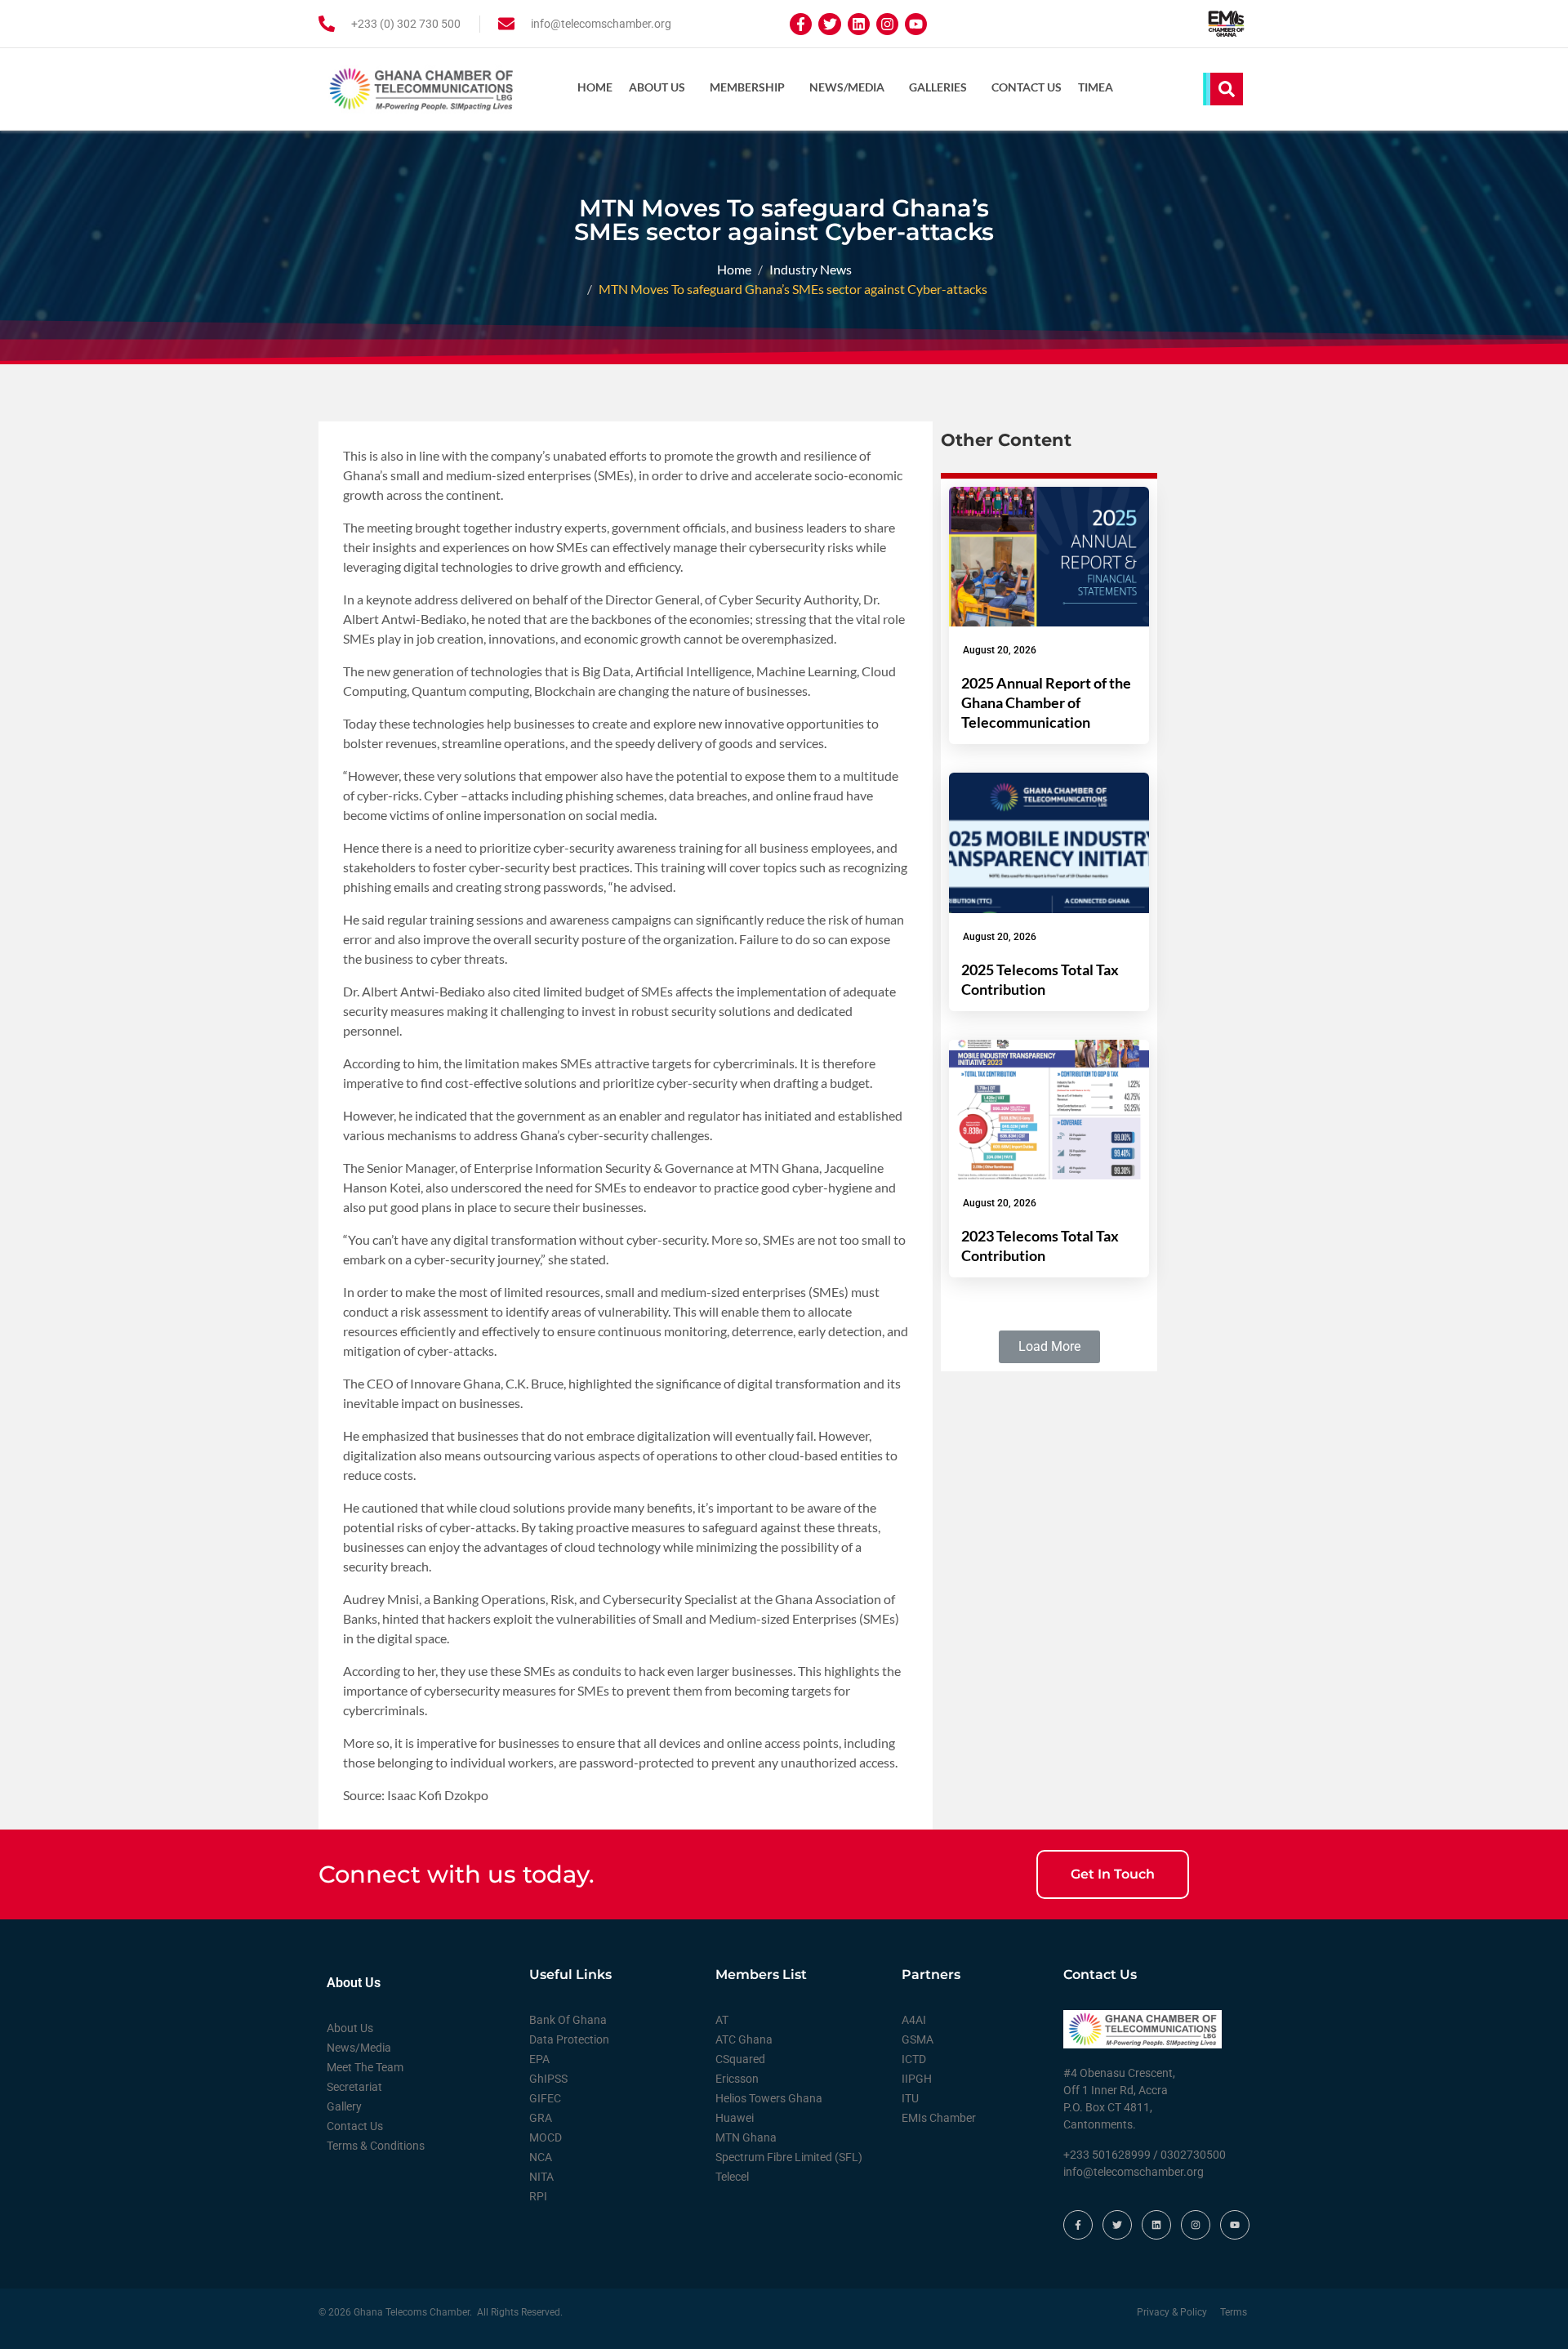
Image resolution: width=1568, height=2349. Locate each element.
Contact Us (1027, 87)
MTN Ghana (746, 2137)
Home (595, 87)
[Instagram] (887, 24)
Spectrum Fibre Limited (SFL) (789, 2157)
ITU (910, 2098)
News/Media (847, 87)
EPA (539, 2059)
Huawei (735, 2118)
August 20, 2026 (1000, 650)
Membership (747, 87)
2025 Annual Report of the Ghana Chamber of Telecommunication (1046, 702)
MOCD (546, 2137)
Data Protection (569, 2039)
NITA (541, 2177)
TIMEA (1096, 87)
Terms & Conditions (376, 2146)
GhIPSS (548, 2079)
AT (722, 2020)
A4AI (914, 2020)
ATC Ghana (744, 2039)
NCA (541, 2157)
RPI (538, 2196)
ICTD (914, 2059)
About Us (657, 87)
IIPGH (917, 2079)
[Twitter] (829, 24)
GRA (541, 2118)
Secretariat (354, 2087)
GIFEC (545, 2098)
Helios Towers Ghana (769, 2098)
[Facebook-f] (801, 24)
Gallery (344, 2106)
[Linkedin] (859, 24)
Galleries (938, 87)
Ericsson (737, 2079)
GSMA (918, 2039)
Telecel (732, 2177)
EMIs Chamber (939, 2118)
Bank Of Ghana (568, 2020)
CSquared (740, 2059)
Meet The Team (365, 2067)
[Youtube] (916, 24)
